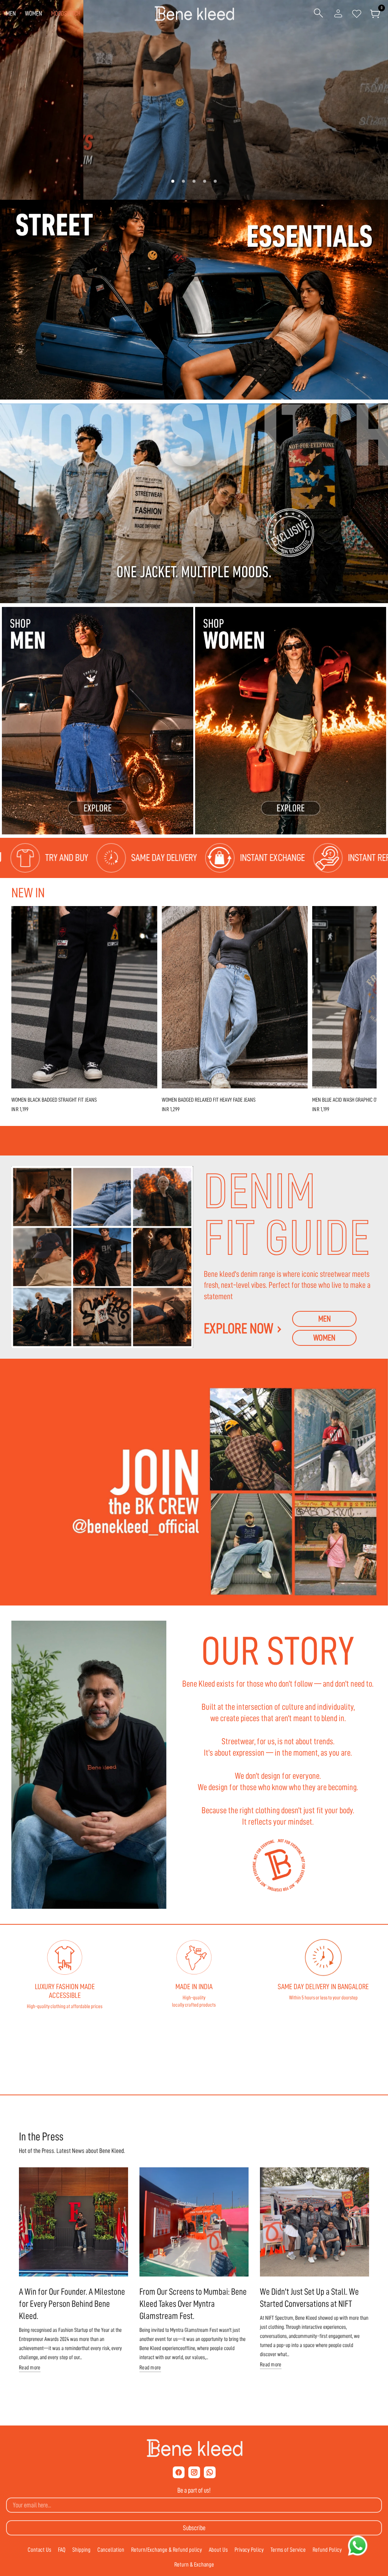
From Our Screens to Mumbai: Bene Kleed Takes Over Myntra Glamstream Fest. (193, 2304)
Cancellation (111, 2550)
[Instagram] (194, 2472)
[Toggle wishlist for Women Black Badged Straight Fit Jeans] (148, 916)
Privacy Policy (249, 2550)
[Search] (318, 14)
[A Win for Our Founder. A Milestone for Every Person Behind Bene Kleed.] (74, 2222)
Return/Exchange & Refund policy (167, 2550)
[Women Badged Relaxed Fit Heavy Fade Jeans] (235, 997)
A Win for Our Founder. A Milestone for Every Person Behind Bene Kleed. (72, 2304)
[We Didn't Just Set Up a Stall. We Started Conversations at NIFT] (314, 2222)
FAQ (62, 2550)
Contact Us (39, 2550)
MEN (11, 13)
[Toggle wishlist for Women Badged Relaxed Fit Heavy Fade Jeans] (298, 916)
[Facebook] (179, 2472)
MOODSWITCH (66, 13)
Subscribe (194, 2528)
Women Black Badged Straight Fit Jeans (54, 1100)
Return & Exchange (194, 2565)
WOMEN (34, 13)
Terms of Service (288, 2550)
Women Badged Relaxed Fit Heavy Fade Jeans (209, 1100)
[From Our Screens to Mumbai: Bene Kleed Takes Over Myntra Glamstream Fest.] (194, 2222)
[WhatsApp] (210, 2472)
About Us (218, 2550)
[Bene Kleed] (194, 2448)
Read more (30, 2368)
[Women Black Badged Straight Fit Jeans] (84, 997)
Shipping (81, 2550)
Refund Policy (327, 2550)
